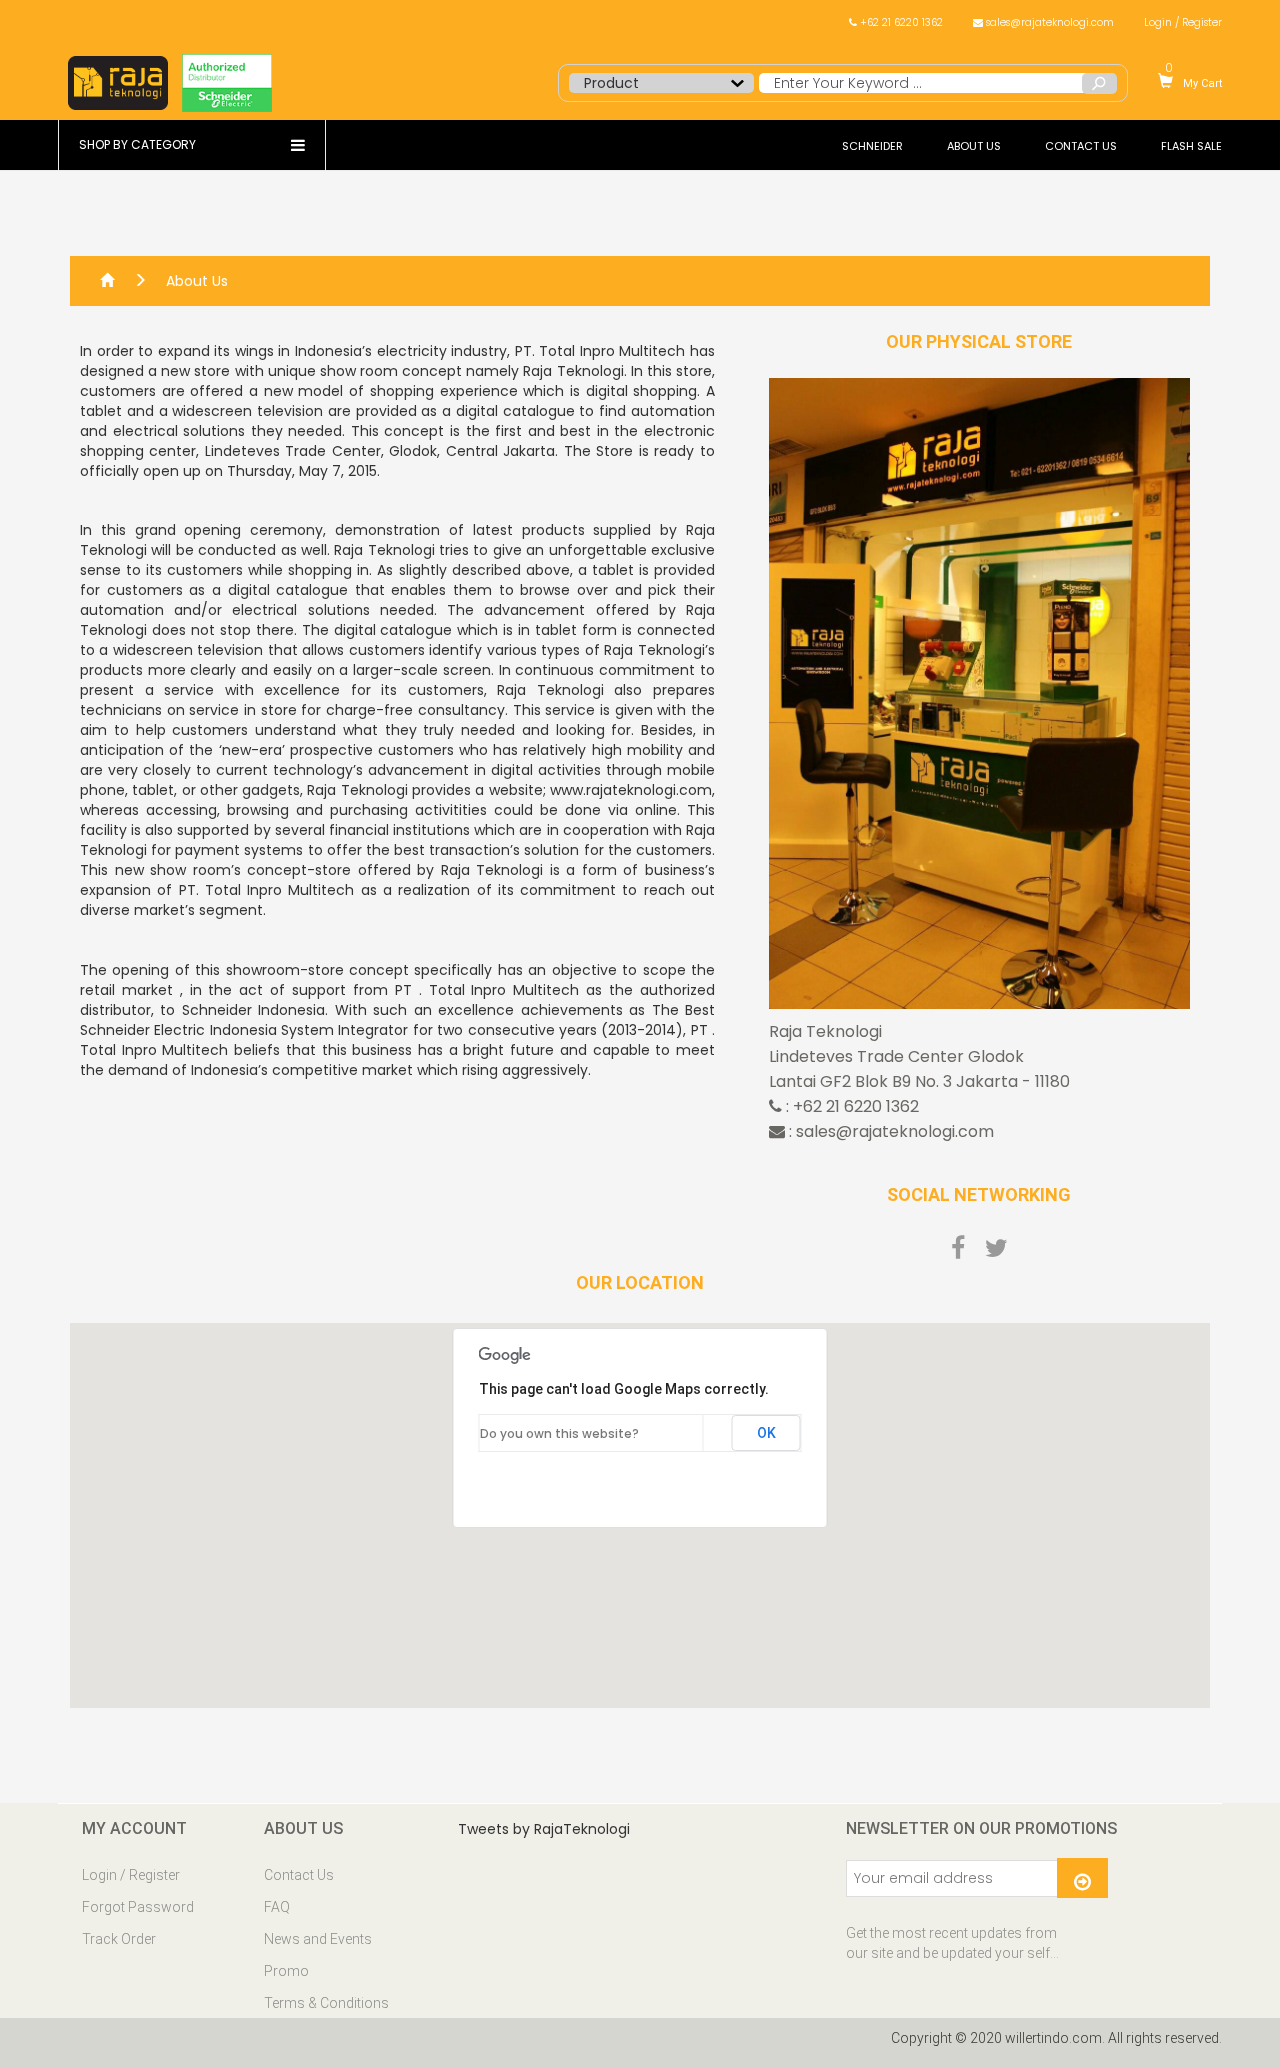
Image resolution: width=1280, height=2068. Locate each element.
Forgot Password (138, 1907)
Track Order (119, 1939)
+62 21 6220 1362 (900, 22)
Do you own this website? (559, 1433)
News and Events (318, 1939)
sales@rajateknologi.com (1048, 22)
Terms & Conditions (326, 2003)
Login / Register (1183, 22)
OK (766, 1433)
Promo (286, 1971)
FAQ (277, 1907)
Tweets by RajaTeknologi (544, 1829)
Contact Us (299, 1875)
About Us (197, 281)
